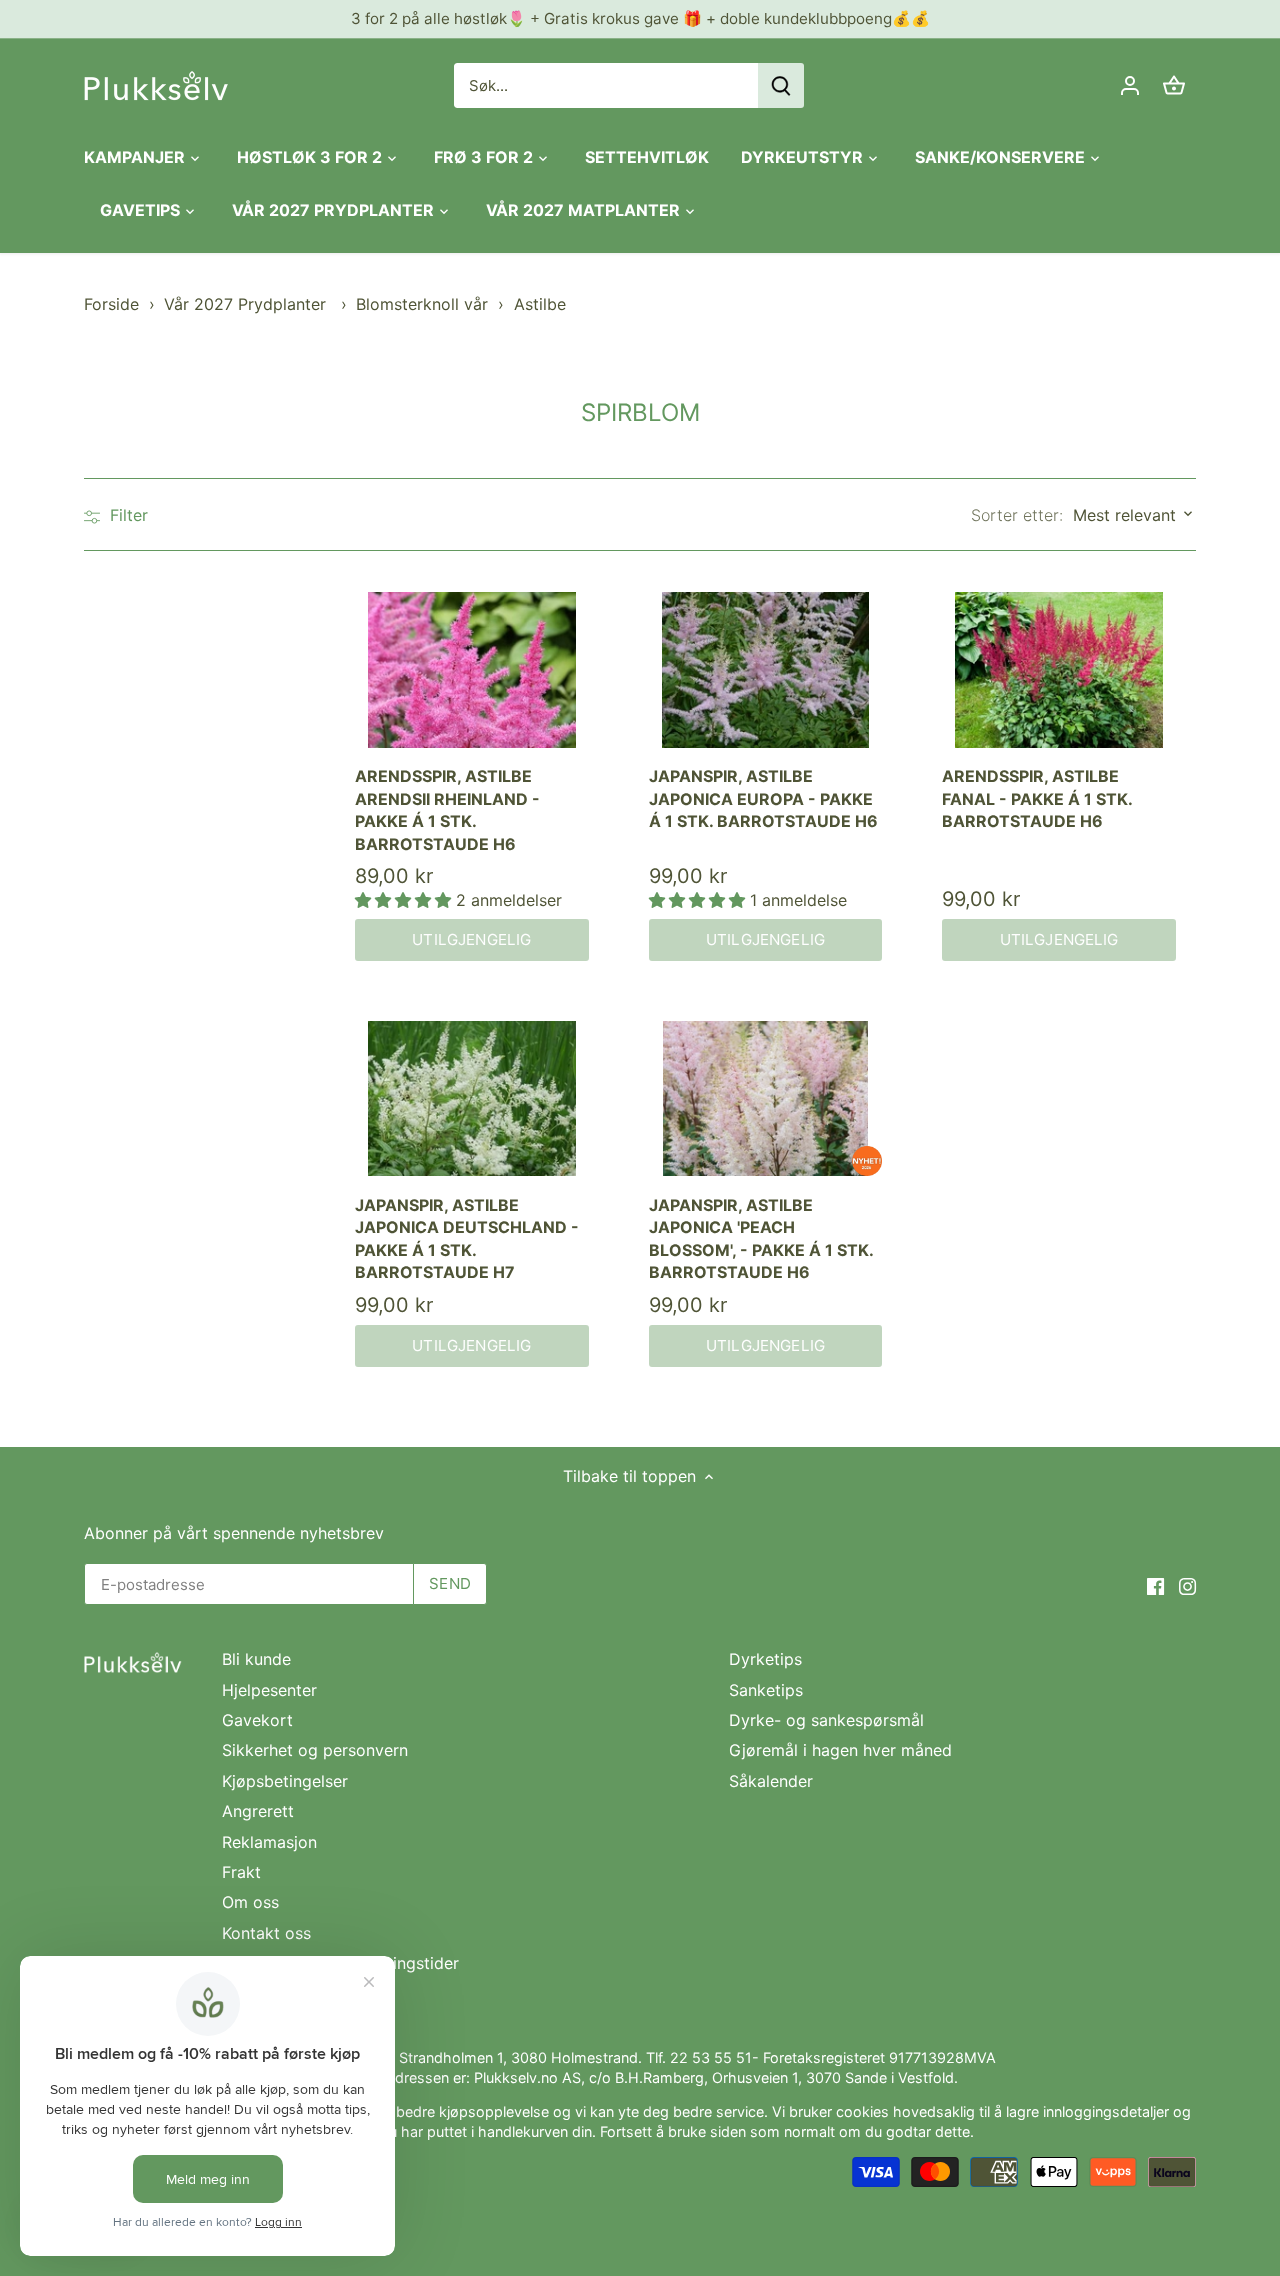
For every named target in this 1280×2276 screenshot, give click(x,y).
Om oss (250, 1902)
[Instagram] (1187, 1585)
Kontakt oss (266, 1933)
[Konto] (1130, 85)
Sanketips (766, 1690)
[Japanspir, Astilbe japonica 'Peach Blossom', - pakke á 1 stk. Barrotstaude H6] (766, 1099)
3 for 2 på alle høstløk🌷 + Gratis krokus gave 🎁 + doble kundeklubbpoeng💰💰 (640, 18)
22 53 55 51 (711, 2057)
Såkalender (771, 1781)
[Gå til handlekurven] (1174, 85)
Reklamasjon (269, 1842)
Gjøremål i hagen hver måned (840, 1750)
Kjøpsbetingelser (285, 1781)
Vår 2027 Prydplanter (247, 304)
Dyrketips (765, 1659)
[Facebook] (1155, 1585)
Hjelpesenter (269, 1690)
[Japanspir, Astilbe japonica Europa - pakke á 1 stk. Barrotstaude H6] (766, 670)
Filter (126, 515)
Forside (111, 304)
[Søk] (781, 85)
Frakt (241, 1872)
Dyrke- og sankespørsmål (826, 1720)
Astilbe (540, 304)
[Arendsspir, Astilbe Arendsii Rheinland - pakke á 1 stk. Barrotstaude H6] (472, 670)
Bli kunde (256, 1659)
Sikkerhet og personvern (315, 1750)
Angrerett (258, 1811)
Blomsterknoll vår (422, 304)
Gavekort (257, 1720)
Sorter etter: (1017, 515)
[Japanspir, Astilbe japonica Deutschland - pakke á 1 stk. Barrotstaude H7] (472, 1099)
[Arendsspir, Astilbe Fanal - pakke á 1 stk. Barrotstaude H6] (1059, 670)
